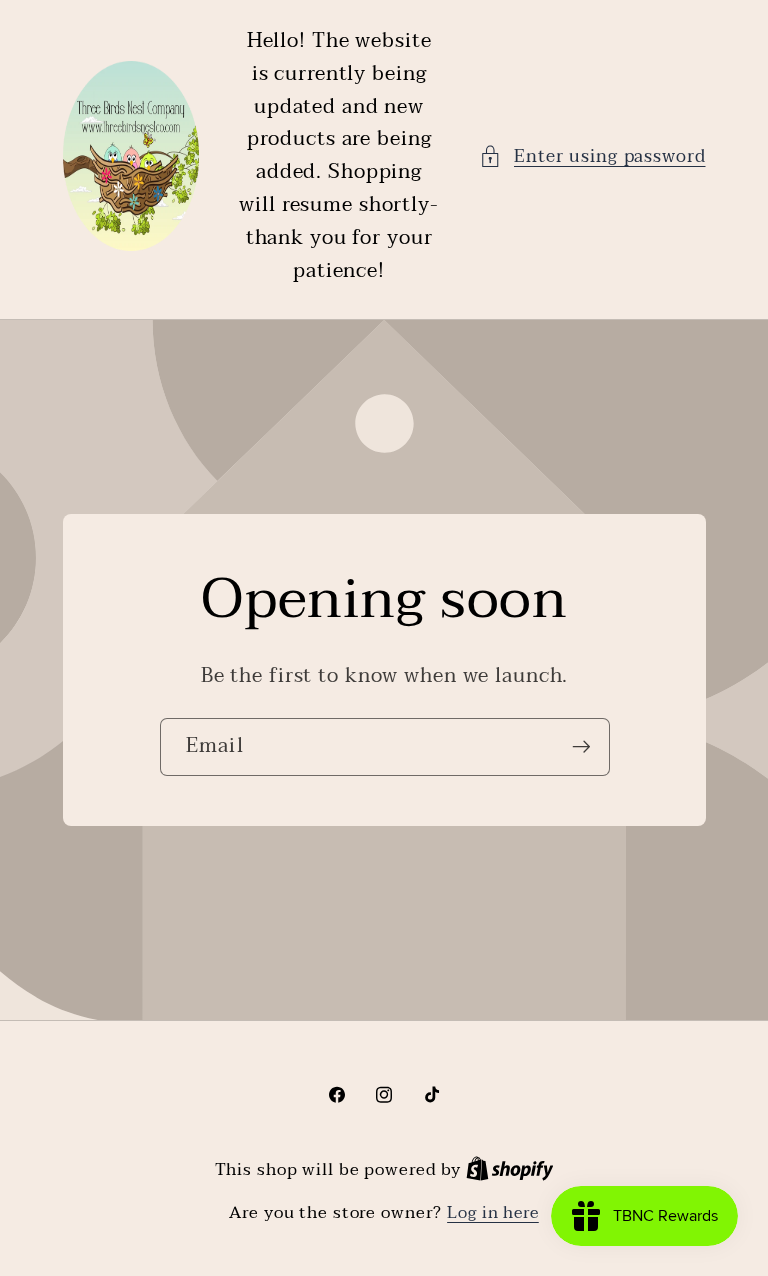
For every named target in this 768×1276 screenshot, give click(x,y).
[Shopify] (510, 1170)
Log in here (493, 1213)
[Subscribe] (580, 747)
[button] (592, 156)
